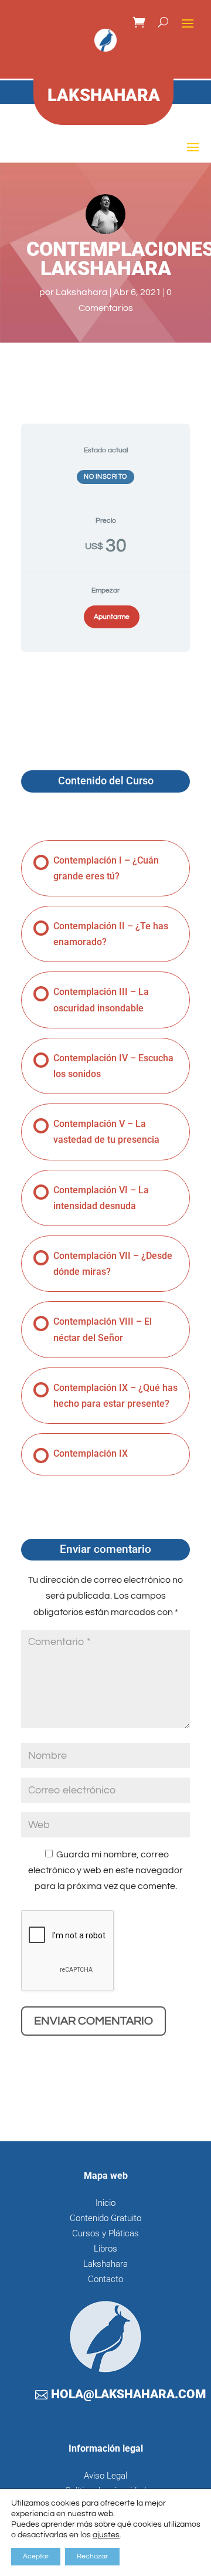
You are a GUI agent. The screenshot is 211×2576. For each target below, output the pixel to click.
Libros (105, 2249)
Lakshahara (82, 292)
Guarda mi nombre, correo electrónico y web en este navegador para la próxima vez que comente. (105, 1870)
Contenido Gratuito (105, 2218)
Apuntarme (112, 617)
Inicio (105, 2203)
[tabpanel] (105, 699)
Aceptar (36, 2556)
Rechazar (92, 2556)
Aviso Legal (105, 2476)
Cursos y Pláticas (105, 2233)
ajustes (106, 2535)
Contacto (105, 2279)
